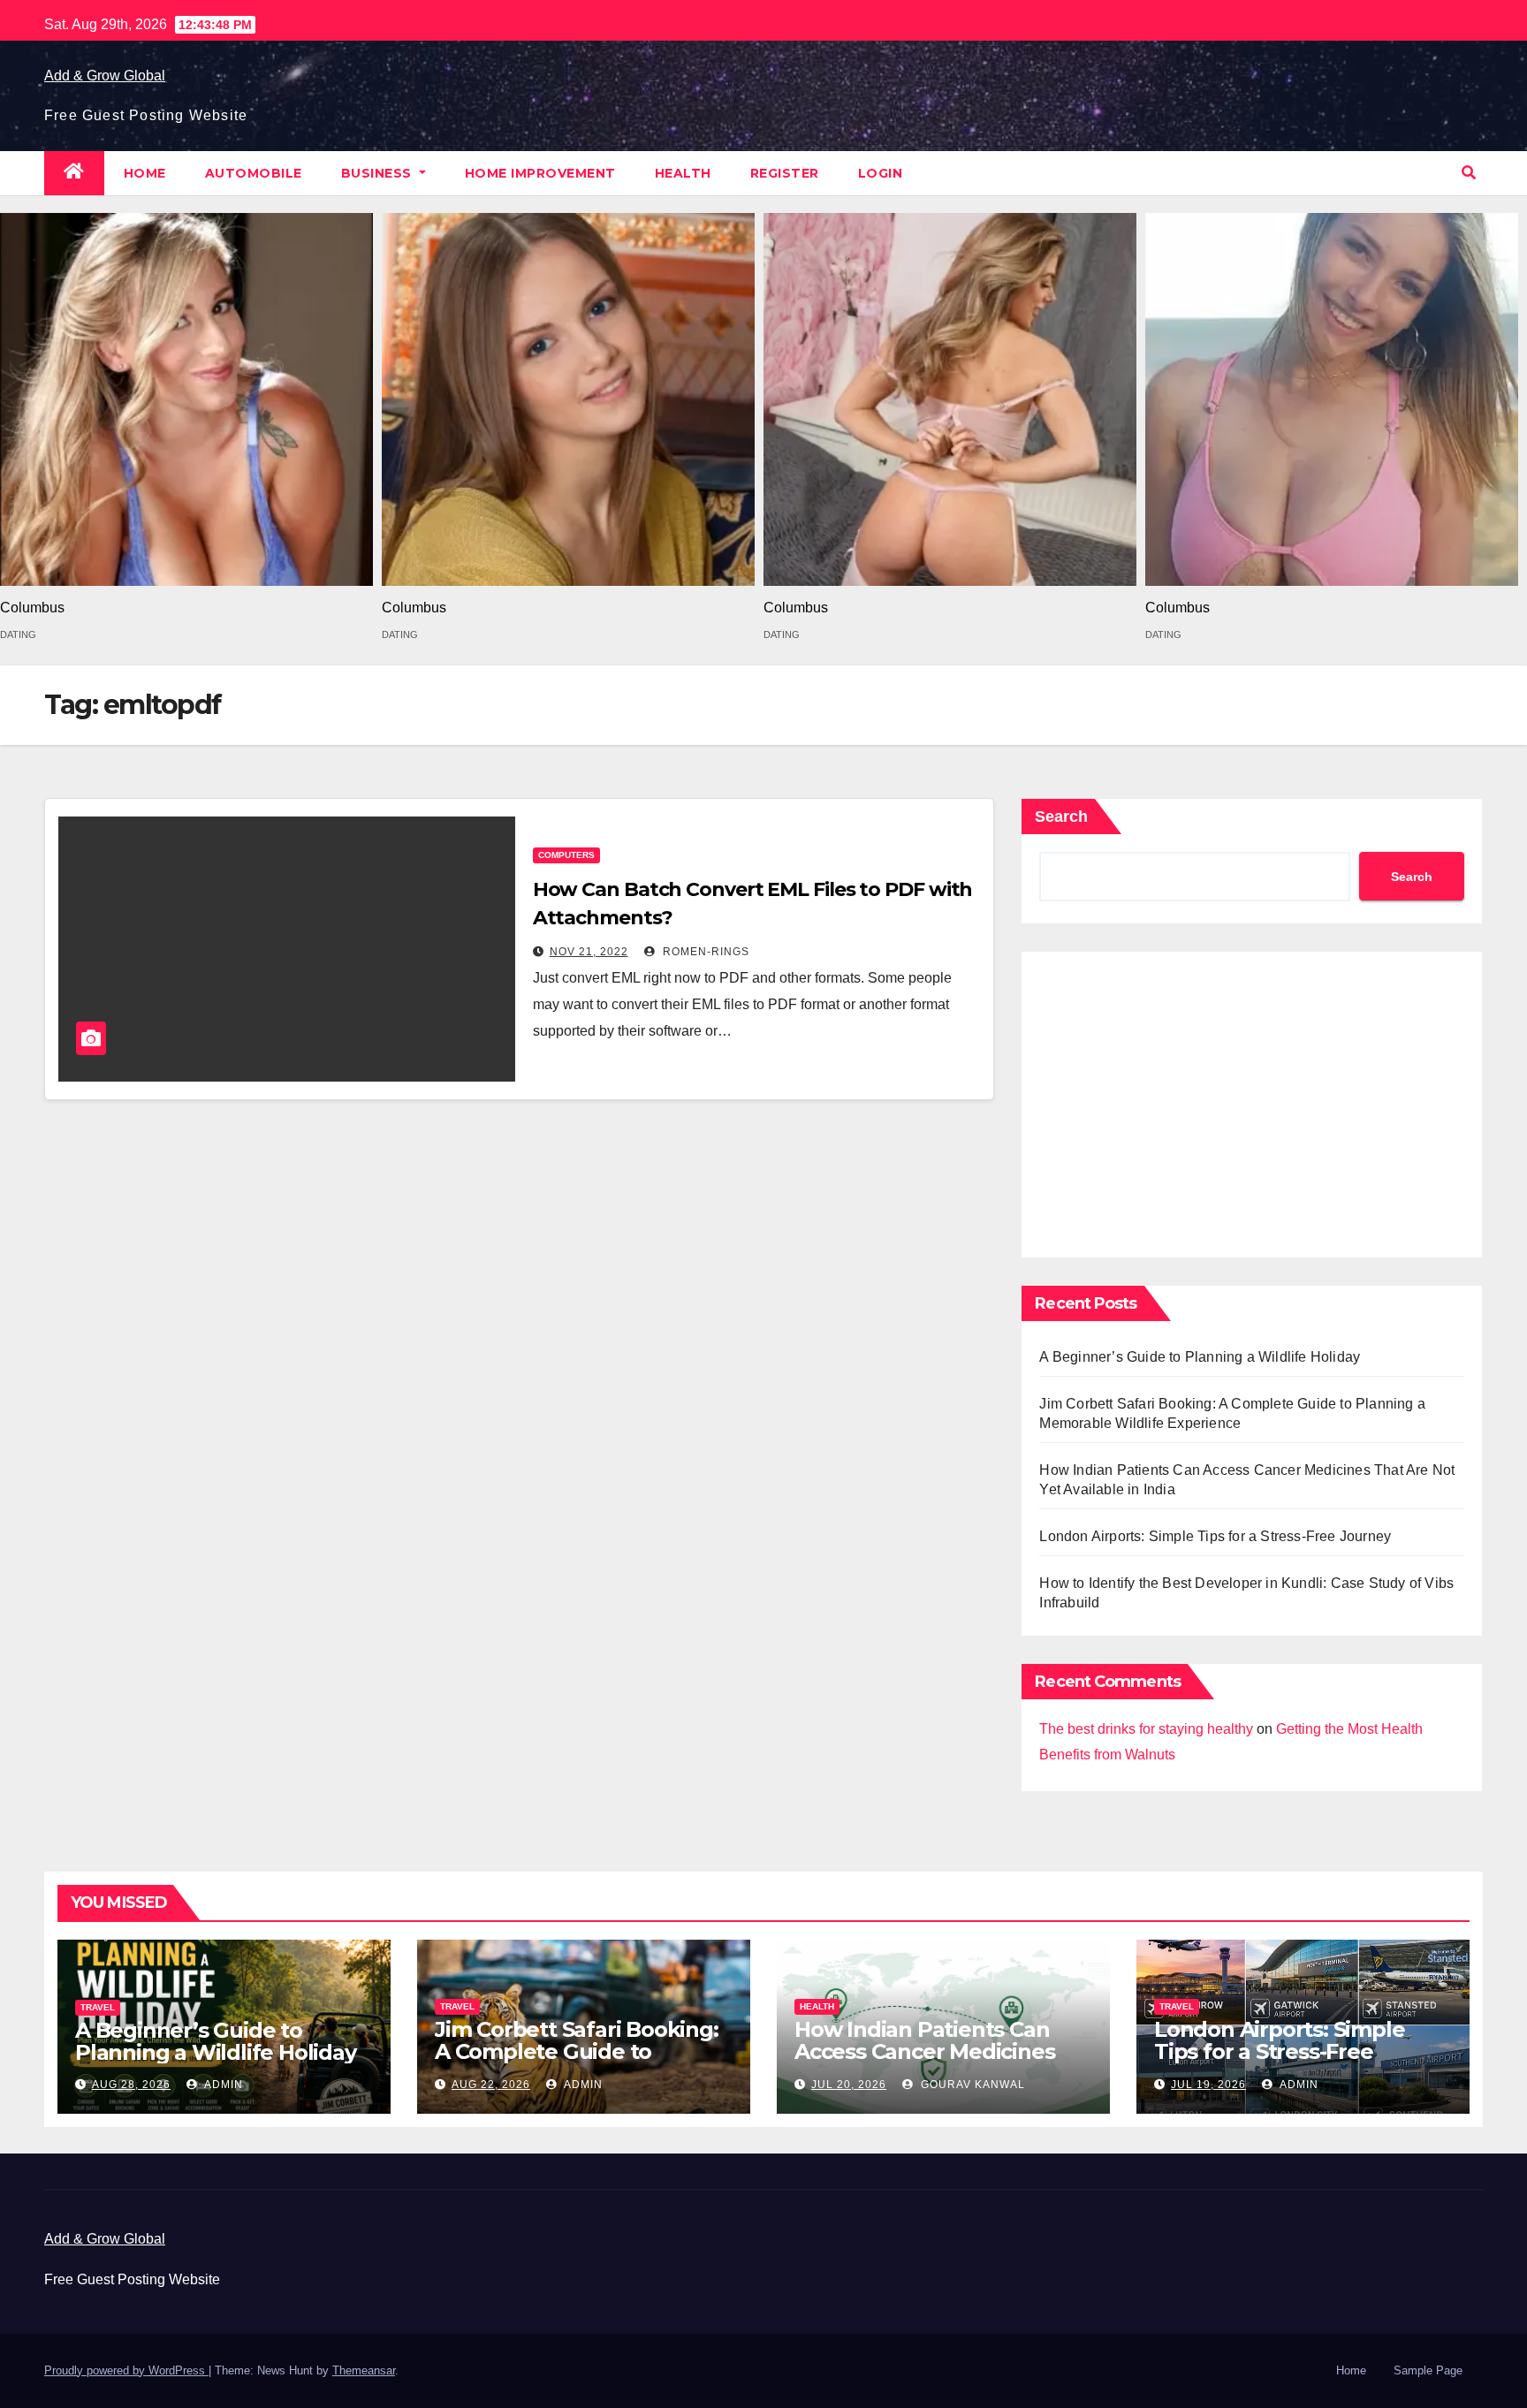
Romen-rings (704, 952)
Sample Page (1428, 2370)
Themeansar (364, 2370)
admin (222, 2085)
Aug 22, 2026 (491, 2085)
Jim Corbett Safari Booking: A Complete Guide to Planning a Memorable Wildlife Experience (577, 2062)
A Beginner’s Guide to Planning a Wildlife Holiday (1200, 1357)
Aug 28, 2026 (131, 2085)
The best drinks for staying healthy (1146, 1729)
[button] (1469, 173)
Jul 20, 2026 (849, 2085)
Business (379, 173)
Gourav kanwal (971, 2085)
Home (145, 173)
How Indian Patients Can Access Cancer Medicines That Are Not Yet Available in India (942, 2062)
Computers (566, 855)
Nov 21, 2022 (589, 952)
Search (1061, 817)
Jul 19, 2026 (1208, 2085)
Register (785, 173)
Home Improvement (540, 173)
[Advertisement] (1252, 1100)
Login (881, 173)
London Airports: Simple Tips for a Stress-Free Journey (1215, 1536)
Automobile (254, 173)
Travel (98, 2007)
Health (683, 173)
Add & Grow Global (105, 76)
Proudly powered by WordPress (126, 2370)
